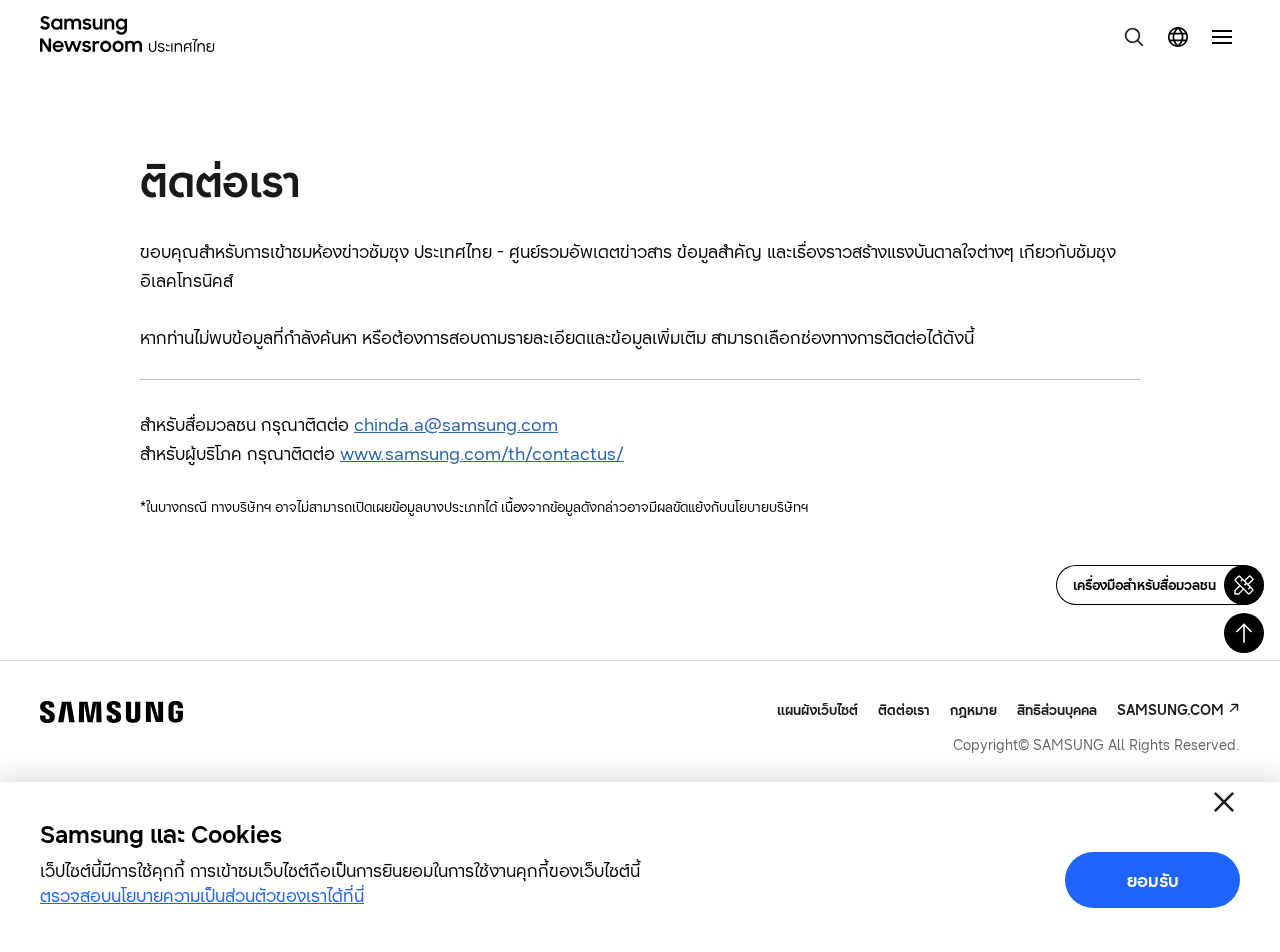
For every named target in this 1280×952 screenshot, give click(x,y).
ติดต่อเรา (904, 709)
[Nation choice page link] (1178, 37)
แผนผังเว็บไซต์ (817, 710)
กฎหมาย (973, 709)
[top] (1244, 633)
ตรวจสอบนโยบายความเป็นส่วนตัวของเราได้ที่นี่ (202, 895)
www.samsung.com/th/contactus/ (482, 453)
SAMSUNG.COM (1170, 709)
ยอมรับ (1153, 880)
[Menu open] (1222, 37)
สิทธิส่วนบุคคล (1057, 709)
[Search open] (1134, 37)
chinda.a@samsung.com (456, 424)
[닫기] (1224, 802)
